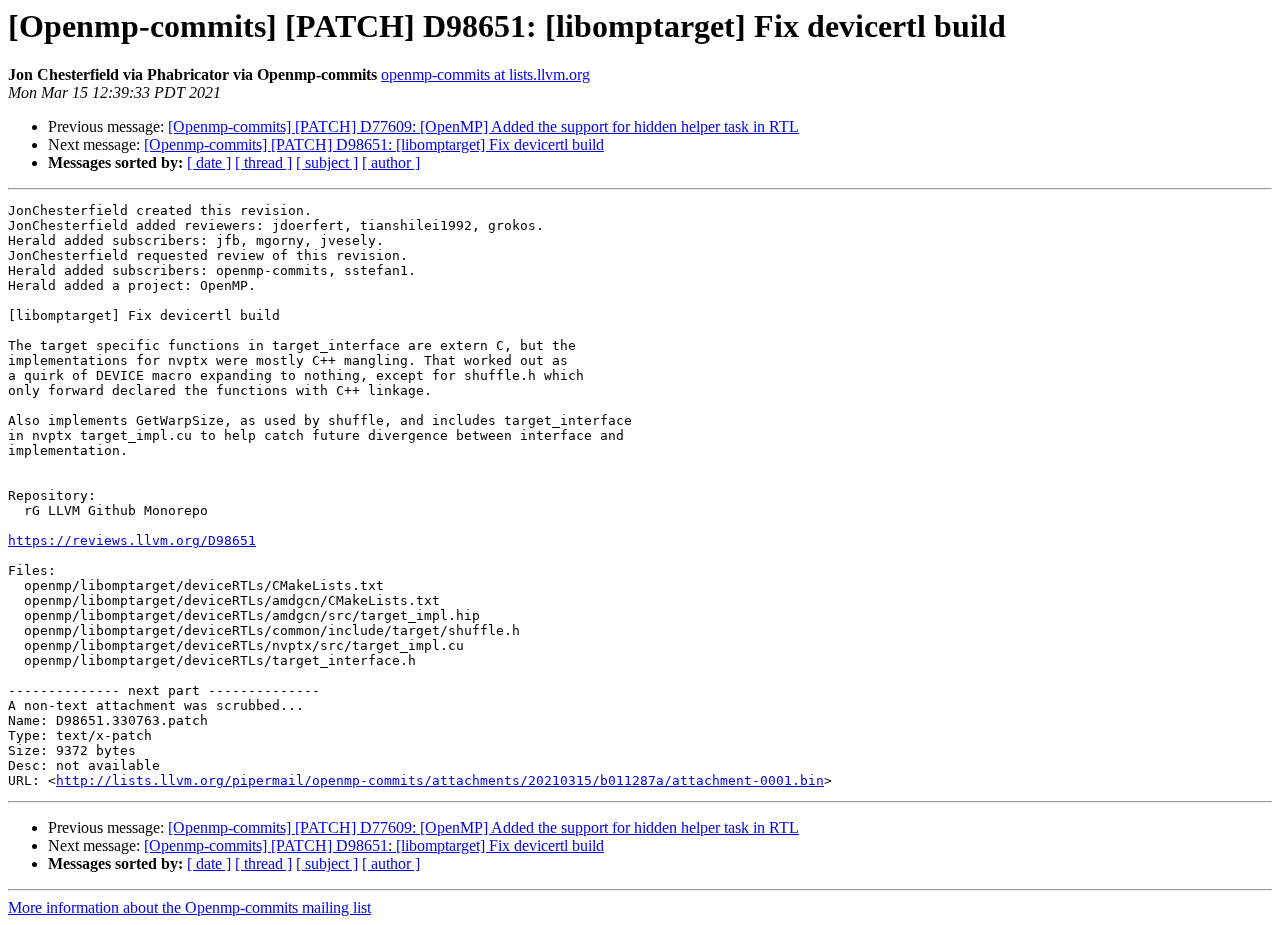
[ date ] (209, 162)
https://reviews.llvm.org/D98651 (132, 540)
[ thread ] (263, 162)
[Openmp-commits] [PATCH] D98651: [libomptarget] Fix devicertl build (374, 144)
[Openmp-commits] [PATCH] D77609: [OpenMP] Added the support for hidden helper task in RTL (483, 126)
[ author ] (391, 162)
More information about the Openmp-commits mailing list (189, 907)
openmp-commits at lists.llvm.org (485, 74)
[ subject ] (327, 162)
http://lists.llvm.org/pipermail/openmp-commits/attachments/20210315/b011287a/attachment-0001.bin (440, 780)
